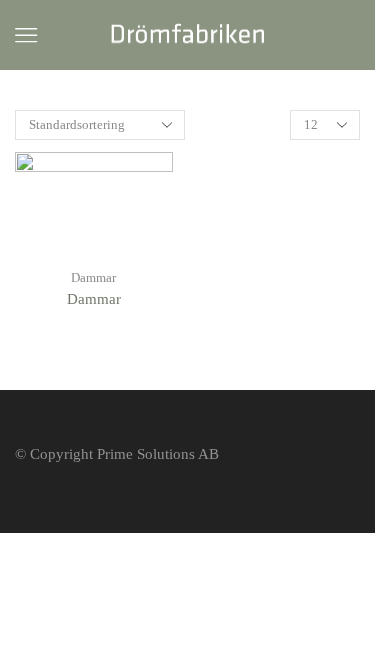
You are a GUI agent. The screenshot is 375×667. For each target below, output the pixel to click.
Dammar (93, 277)
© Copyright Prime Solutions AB (117, 454)
